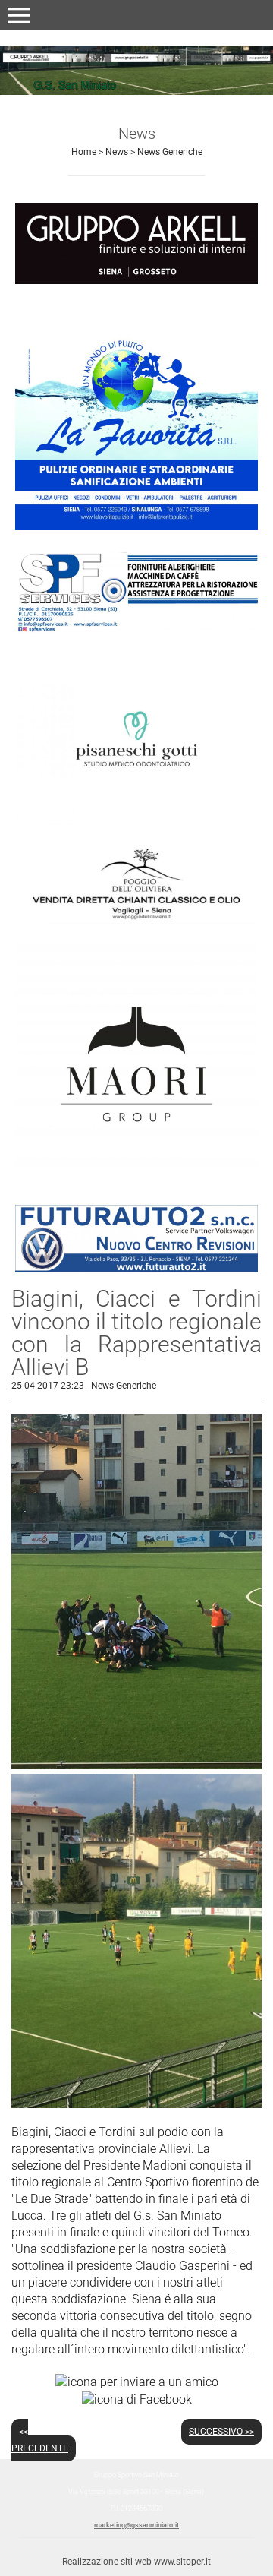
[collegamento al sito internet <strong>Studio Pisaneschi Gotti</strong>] (136, 738)
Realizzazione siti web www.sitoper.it (136, 2562)
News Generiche (170, 152)
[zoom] (136, 1765)
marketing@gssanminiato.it (136, 2525)
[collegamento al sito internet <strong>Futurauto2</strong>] (136, 1237)
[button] (19, 15)
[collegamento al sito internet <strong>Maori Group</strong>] (136, 1063)
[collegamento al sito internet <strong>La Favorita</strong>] (136, 415)
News (117, 152)
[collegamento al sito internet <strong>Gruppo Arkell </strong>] (136, 243)
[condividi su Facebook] (137, 2399)
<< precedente (40, 2440)
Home (84, 152)
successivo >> (221, 2432)
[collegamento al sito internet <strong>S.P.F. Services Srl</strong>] (136, 591)
